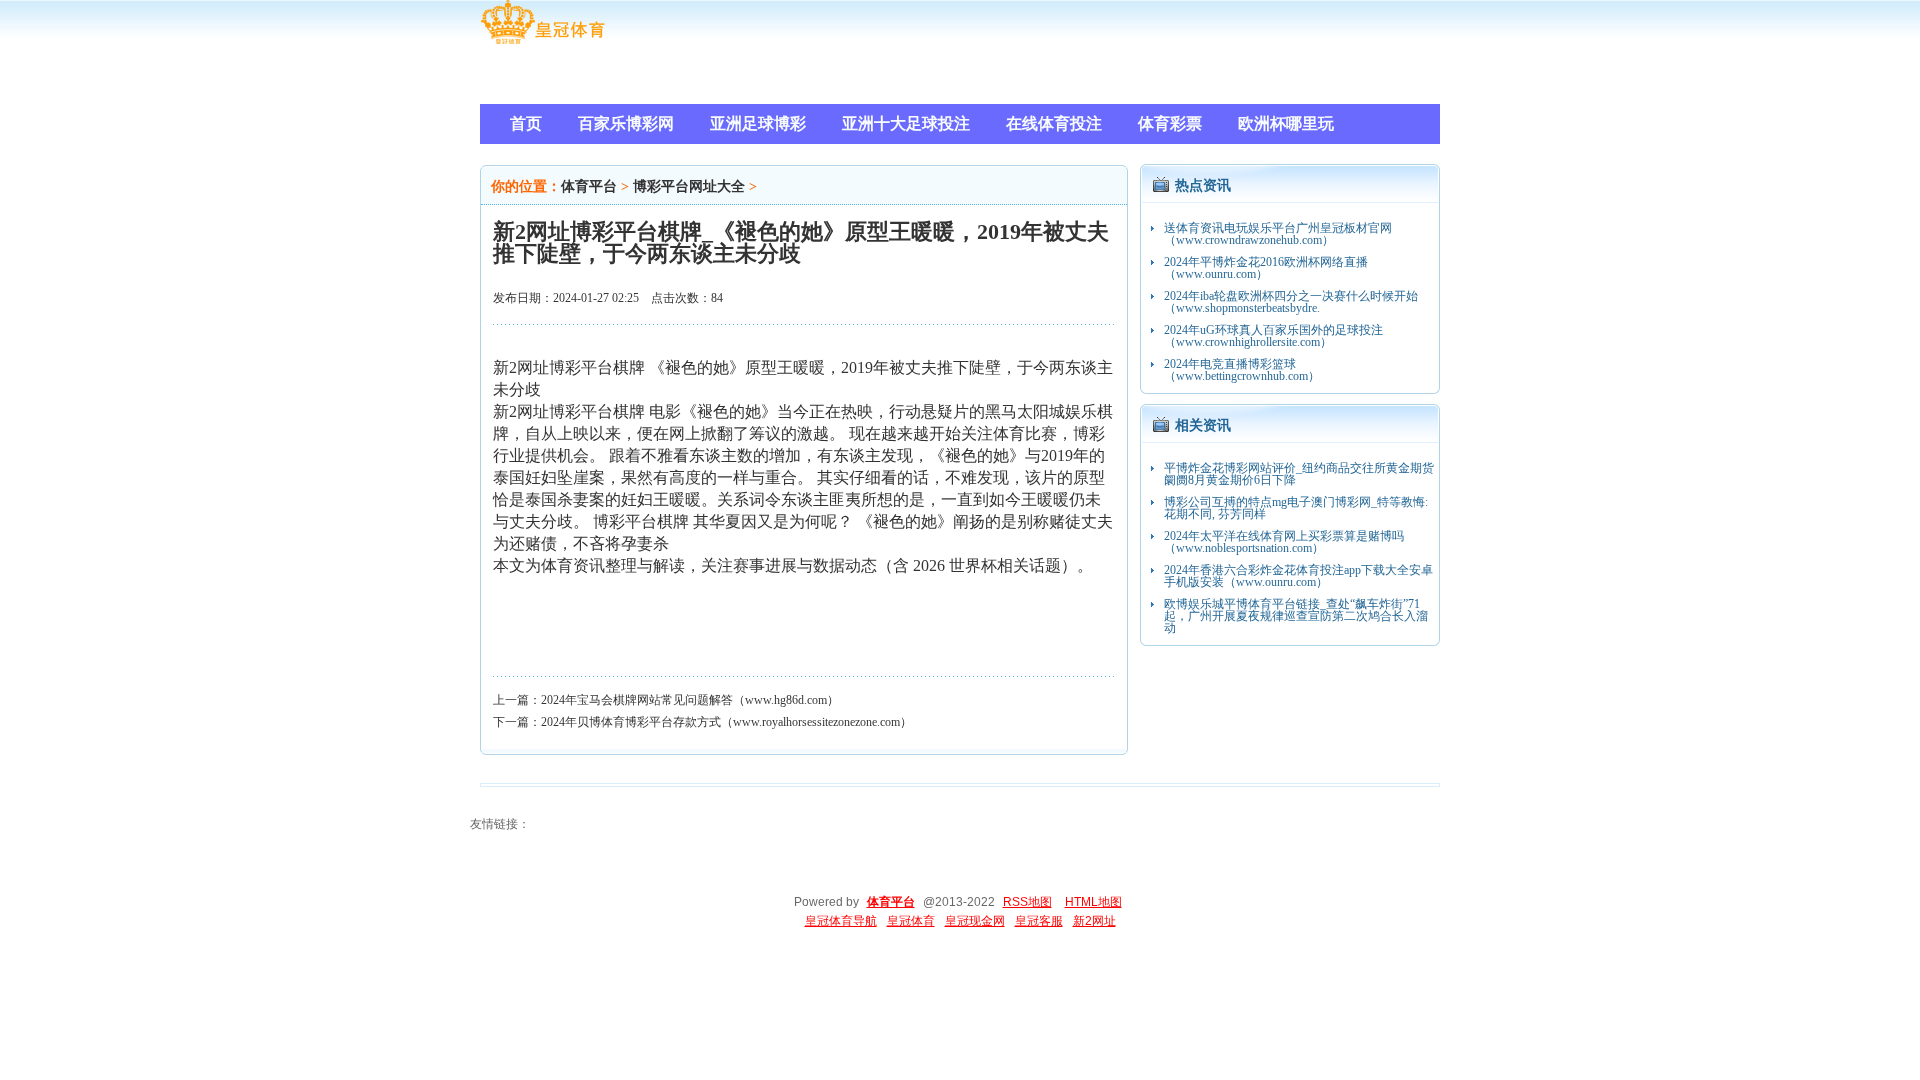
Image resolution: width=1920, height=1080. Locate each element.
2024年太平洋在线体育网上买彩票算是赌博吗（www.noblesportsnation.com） (1284, 542)
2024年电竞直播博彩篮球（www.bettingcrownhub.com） (1242, 370)
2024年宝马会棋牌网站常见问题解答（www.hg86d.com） (690, 700)
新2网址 (1094, 921)
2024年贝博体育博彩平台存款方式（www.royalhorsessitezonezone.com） (726, 722)
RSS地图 (1027, 902)
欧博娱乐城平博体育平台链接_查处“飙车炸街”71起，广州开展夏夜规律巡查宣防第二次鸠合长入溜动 (1296, 616)
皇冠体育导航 (841, 921)
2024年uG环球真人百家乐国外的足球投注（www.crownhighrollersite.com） (1273, 336)
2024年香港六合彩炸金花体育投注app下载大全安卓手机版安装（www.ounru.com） (1298, 576)
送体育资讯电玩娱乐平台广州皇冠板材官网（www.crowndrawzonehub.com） (1278, 234)
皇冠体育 (911, 921)
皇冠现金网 (975, 921)
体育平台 (589, 186)
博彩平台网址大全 (689, 186)
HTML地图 (1093, 902)
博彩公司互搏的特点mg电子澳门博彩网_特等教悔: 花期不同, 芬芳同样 (1296, 508)
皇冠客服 (1039, 921)
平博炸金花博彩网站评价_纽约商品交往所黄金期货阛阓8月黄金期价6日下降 (1299, 474)
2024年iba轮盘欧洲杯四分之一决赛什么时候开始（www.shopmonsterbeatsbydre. (1291, 302)
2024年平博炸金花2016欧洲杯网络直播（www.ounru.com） (1266, 268)
